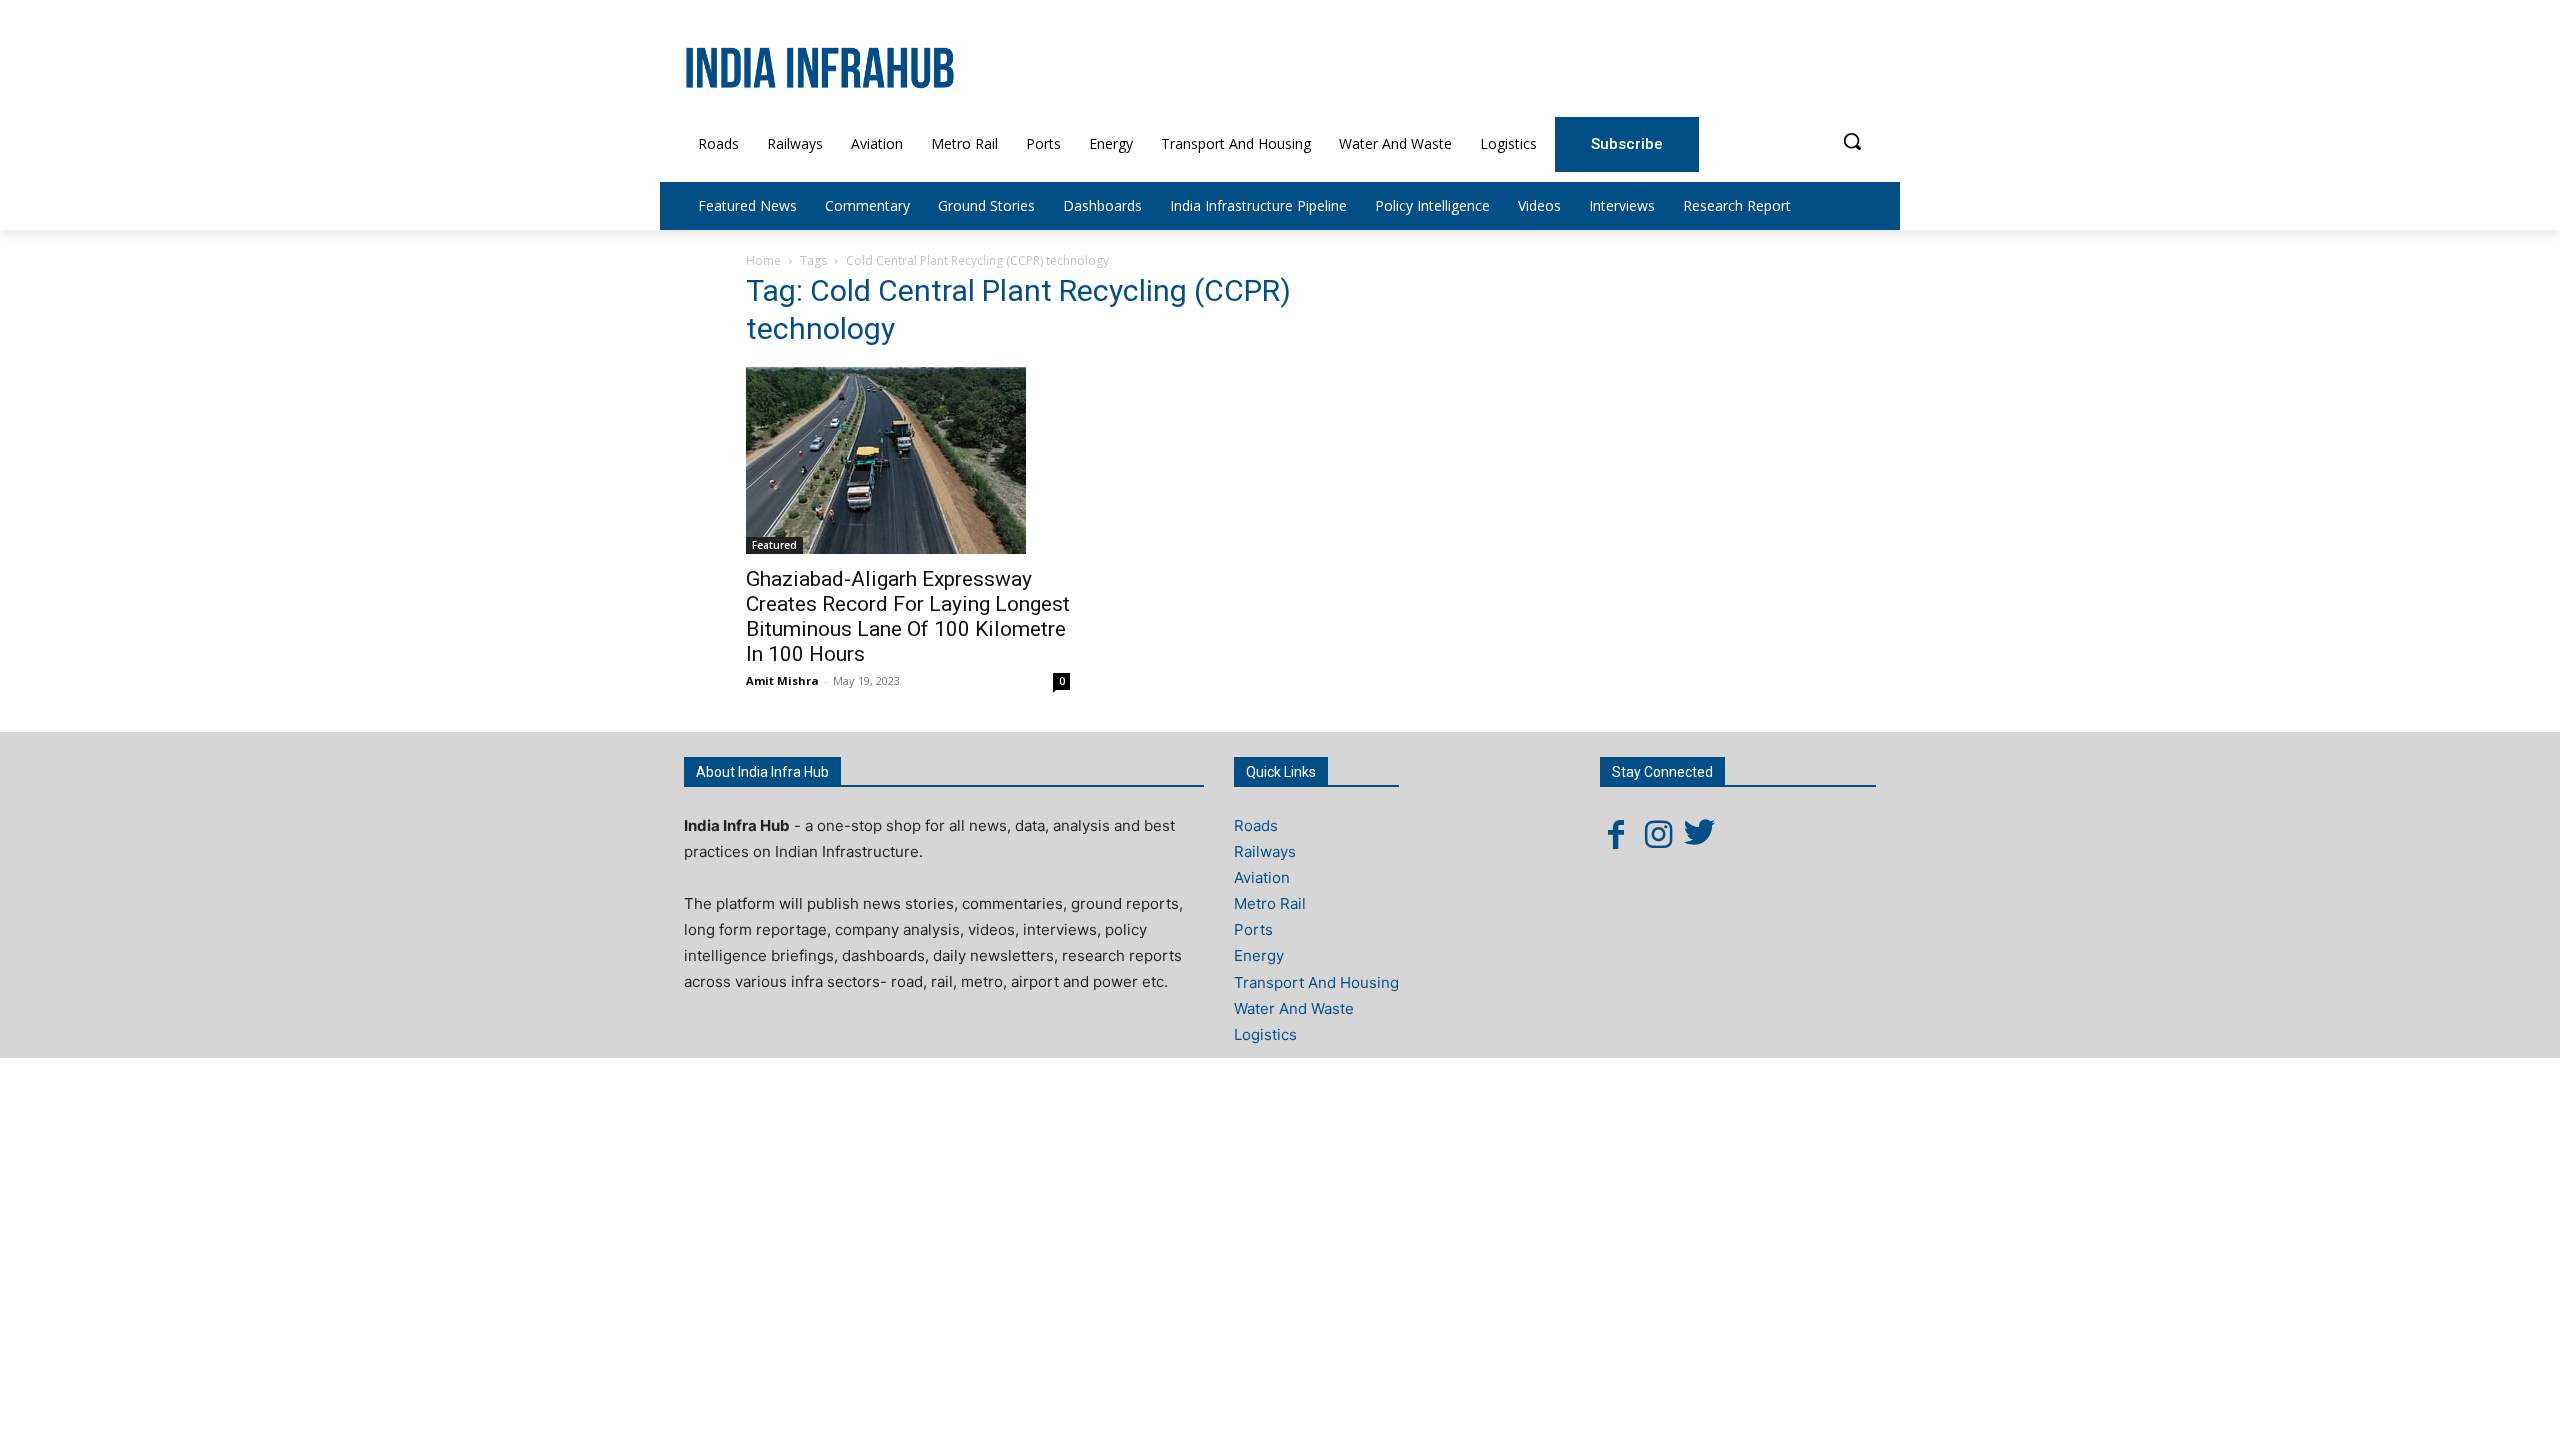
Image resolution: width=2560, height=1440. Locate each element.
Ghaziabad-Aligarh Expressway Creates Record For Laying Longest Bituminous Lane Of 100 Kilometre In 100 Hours (908, 616)
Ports (1253, 929)
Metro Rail (1270, 903)
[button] (1852, 141)
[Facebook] (1616, 834)
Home (763, 260)
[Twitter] (1700, 834)
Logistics (1265, 1034)
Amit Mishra (782, 680)
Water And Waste (1294, 1008)
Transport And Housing (1316, 982)
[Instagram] (1658, 834)
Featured (774, 545)
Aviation (1262, 877)
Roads (1256, 825)
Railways (1265, 851)
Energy (1259, 955)
